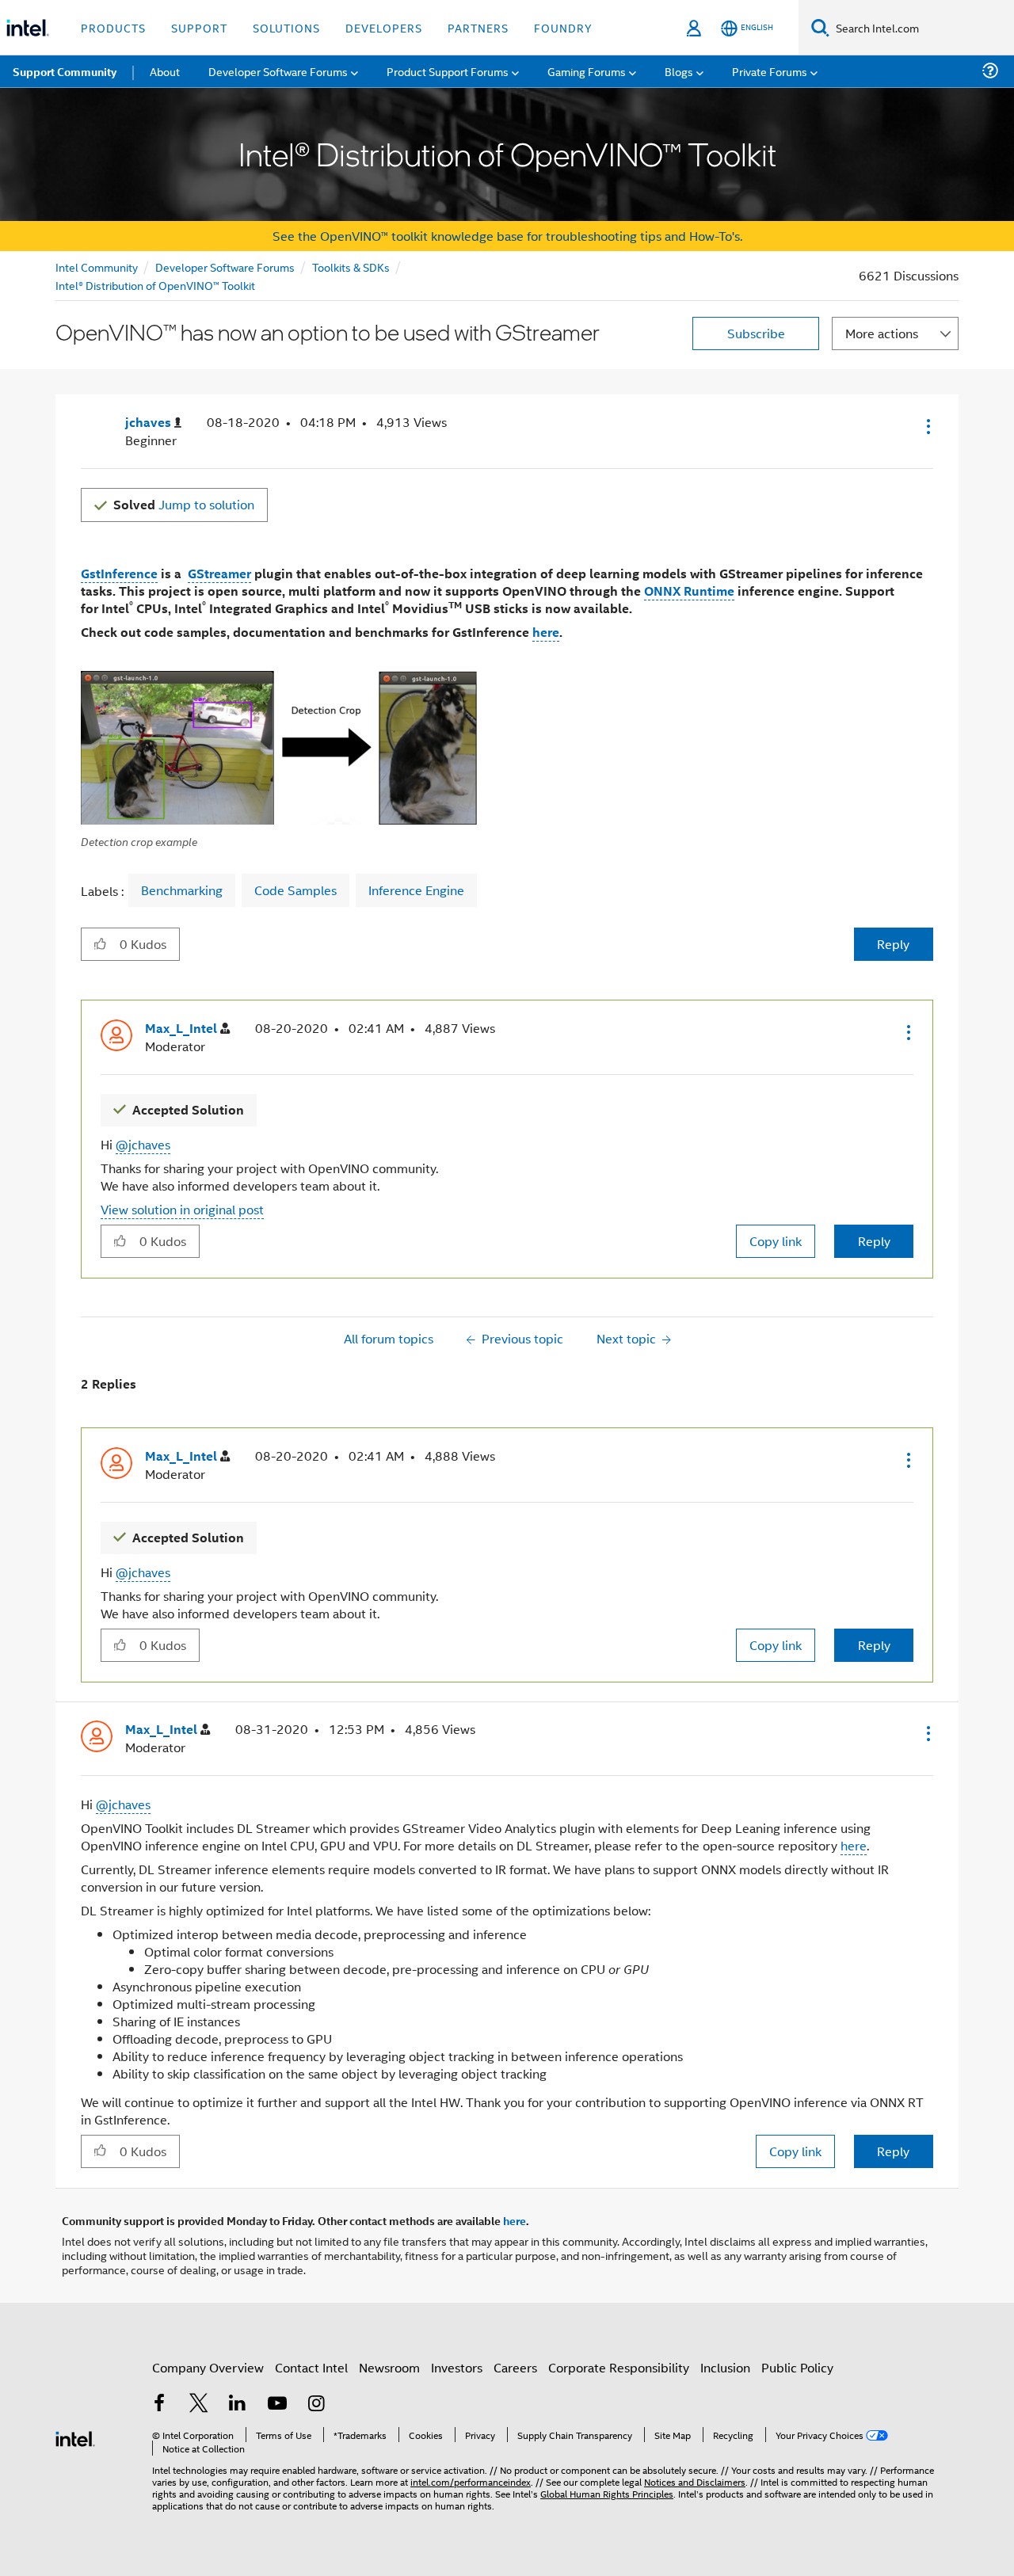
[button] (927, 426)
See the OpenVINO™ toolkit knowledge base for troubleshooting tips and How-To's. (507, 236)
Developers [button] (384, 27)
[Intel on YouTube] (277, 2405)
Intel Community (97, 267)
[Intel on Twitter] (199, 2405)
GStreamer (219, 573)
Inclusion (725, 2367)
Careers (515, 2367)
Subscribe (756, 333)
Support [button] (199, 27)
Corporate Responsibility (619, 2367)
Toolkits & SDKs (351, 267)
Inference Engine (416, 890)
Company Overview (208, 2367)
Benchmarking (182, 890)
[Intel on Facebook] (159, 2405)
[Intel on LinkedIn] (238, 2405)
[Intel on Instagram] (316, 2405)
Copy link (776, 1241)
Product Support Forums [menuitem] (448, 71)
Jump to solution (184, 504)
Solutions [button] (286, 27)
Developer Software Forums (225, 267)
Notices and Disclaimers (695, 2481)
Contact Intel (311, 2367)
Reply (893, 944)
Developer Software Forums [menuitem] (278, 71)
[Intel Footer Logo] (75, 2437)
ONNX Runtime (689, 591)
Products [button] (113, 27)
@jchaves (143, 1144)
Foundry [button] (563, 27)
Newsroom (389, 2367)
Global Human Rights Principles (607, 2493)
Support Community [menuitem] (65, 71)
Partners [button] (478, 27)
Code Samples (295, 890)
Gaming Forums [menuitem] (587, 71)
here (546, 632)
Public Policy (797, 2367)
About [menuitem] (165, 71)
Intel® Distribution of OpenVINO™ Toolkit (155, 285)
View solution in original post (182, 1209)
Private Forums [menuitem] (770, 71)
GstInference (119, 573)
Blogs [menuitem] (679, 71)
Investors (457, 2367)
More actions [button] (882, 333)
